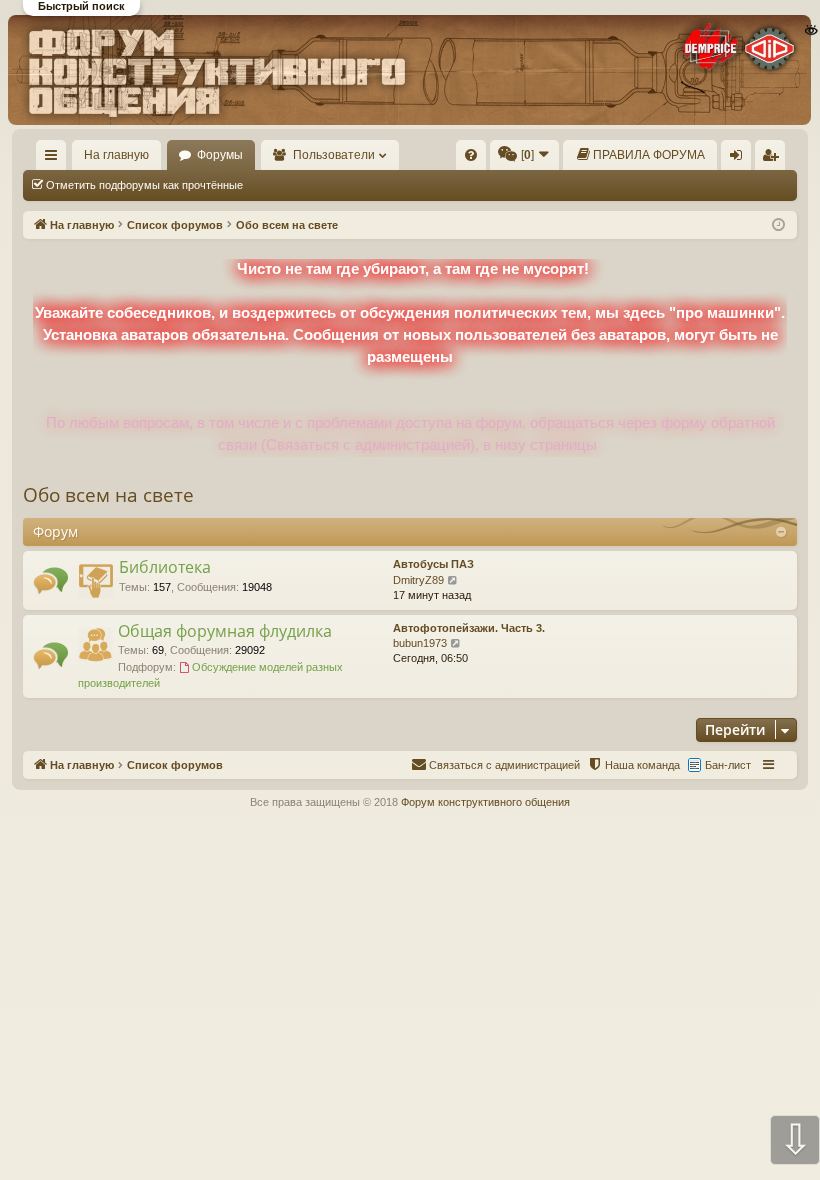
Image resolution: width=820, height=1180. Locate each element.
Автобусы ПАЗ (433, 564)
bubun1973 (420, 643)
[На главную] (409, 69)
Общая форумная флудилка (225, 631)
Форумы (220, 155)
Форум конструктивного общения (485, 802)
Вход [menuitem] (740, 159)
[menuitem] (471, 155)
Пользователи (334, 155)
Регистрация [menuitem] (774, 159)
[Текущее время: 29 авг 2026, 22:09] (778, 225)
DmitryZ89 (418, 580)
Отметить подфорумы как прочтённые (144, 185)
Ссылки (55, 159)
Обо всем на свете (108, 495)
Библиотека (165, 567)
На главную (116, 155)
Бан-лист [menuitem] (728, 765)
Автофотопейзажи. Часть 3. (469, 628)
